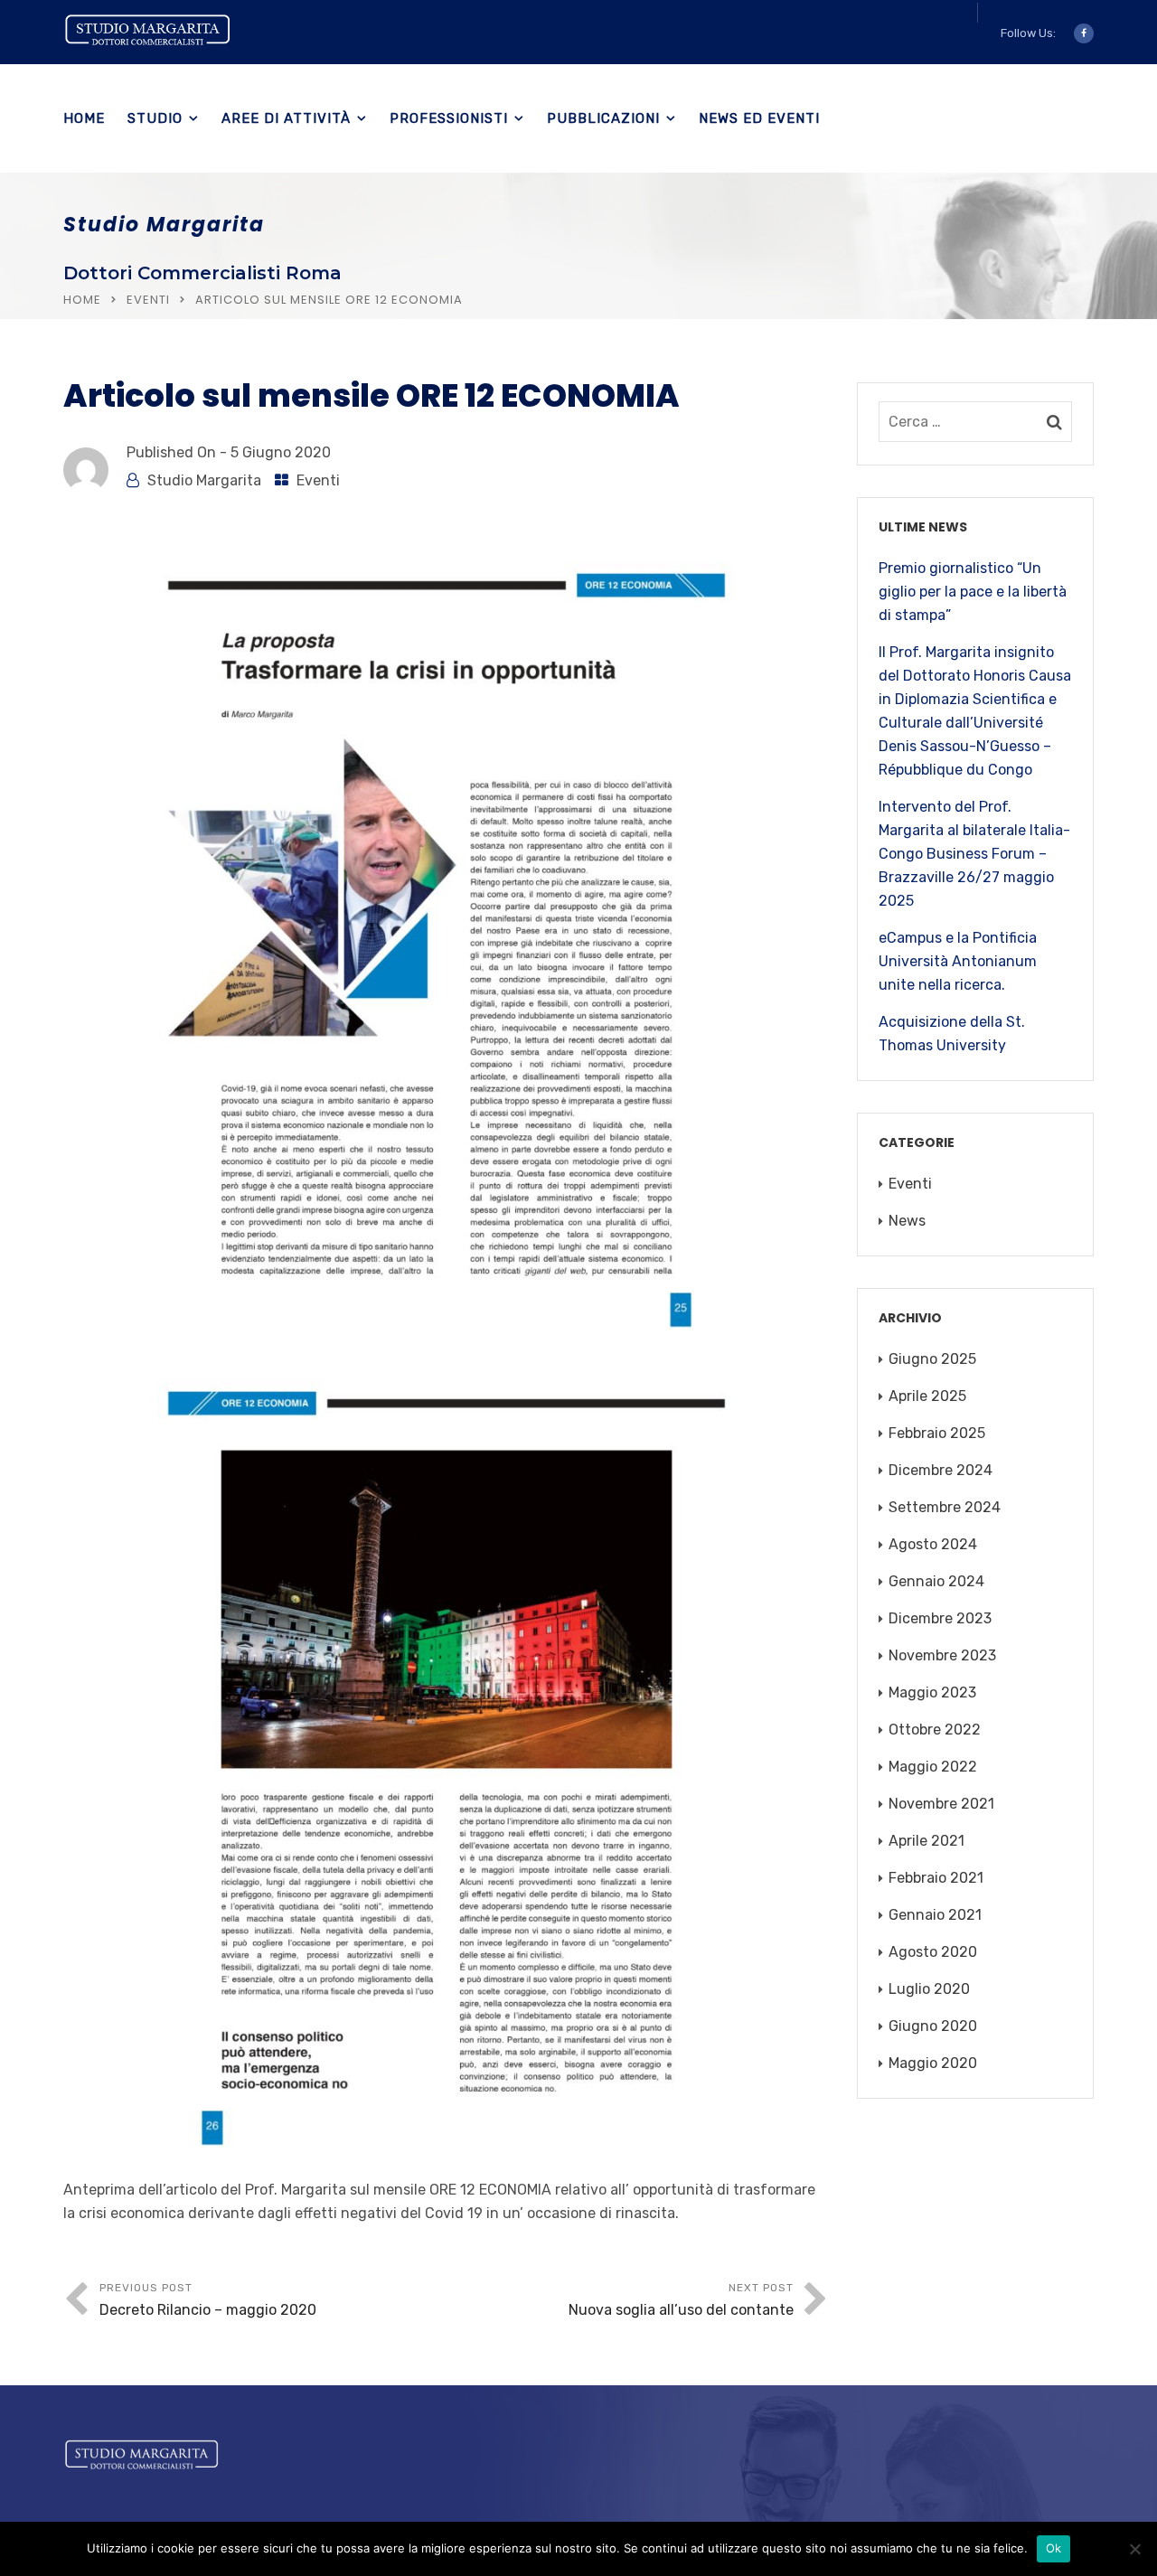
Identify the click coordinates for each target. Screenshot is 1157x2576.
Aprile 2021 (927, 1841)
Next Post (681, 2300)
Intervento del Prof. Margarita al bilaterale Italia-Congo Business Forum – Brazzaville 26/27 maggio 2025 (974, 854)
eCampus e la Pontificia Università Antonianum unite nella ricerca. (958, 961)
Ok (1054, 2548)
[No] (1134, 2549)
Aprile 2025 (927, 1396)
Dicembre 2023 (940, 1618)
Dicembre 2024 (941, 1470)
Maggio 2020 (933, 2063)
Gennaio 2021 (935, 1915)
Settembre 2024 (945, 1507)
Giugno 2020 (933, 2026)
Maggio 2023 (932, 1692)
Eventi (148, 300)
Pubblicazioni (603, 118)
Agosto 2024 (933, 1544)
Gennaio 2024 (936, 1581)
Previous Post (208, 2300)
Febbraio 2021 (936, 1878)
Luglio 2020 (929, 1989)
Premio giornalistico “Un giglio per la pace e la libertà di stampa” (973, 592)
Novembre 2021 (941, 1804)
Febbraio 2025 (937, 1433)
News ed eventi (759, 118)
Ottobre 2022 (935, 1730)
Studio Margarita (204, 480)
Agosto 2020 (933, 1952)
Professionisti (449, 118)
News (907, 1221)
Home (84, 118)
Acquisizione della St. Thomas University (952, 1034)
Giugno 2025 (932, 1359)
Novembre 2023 (942, 1655)
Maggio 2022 (933, 1767)
